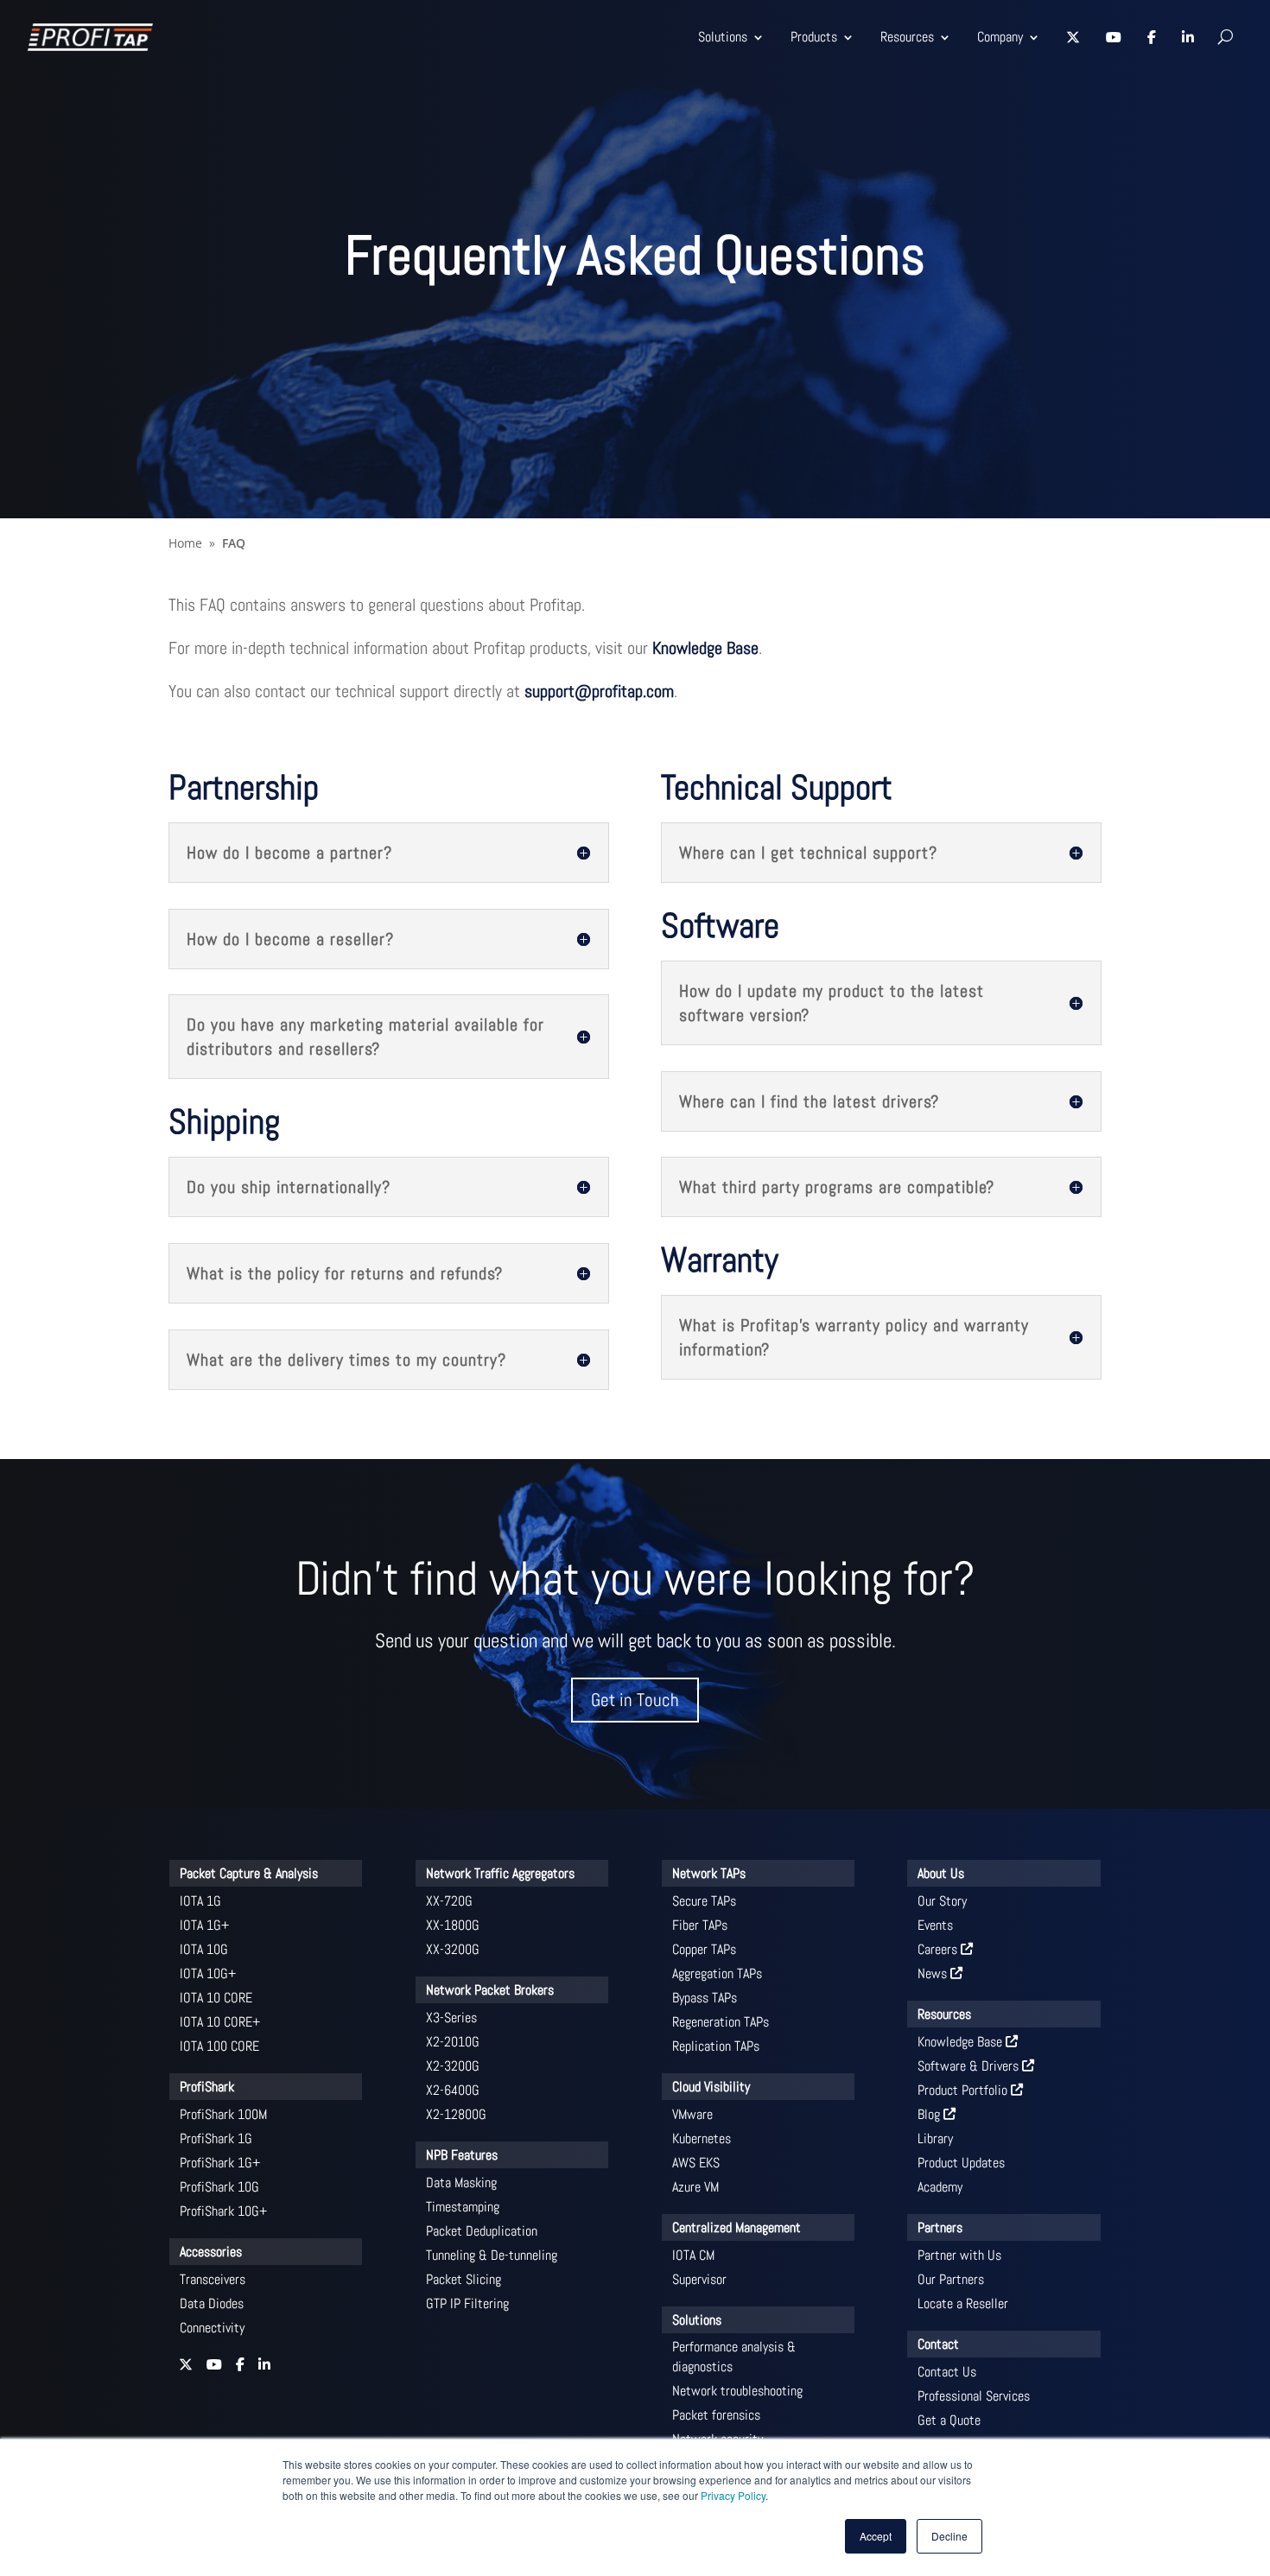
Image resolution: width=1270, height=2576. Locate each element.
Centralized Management (737, 2227)
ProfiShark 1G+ (220, 2163)
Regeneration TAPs (721, 2022)
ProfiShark (207, 2087)
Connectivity (212, 2328)
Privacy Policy (733, 2495)
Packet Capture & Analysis (249, 1873)
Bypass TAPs (705, 1998)
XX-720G (449, 1901)
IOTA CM (693, 2255)
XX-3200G (453, 1949)
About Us (941, 1873)
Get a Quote (949, 2420)
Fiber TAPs (700, 1925)
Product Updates (961, 2163)
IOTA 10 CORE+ (220, 2022)
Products (814, 37)
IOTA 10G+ (208, 1973)
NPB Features (462, 2155)
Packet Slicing (464, 2279)
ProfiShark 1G (216, 2138)
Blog (930, 2114)
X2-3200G (453, 2066)
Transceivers (213, 2279)
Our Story (942, 1901)
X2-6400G (453, 2090)
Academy (940, 2187)
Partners (940, 2227)
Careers (939, 1949)
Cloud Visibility (711, 2087)
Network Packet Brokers (490, 1990)
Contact (938, 2344)
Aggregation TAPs (717, 1973)
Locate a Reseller (963, 2303)
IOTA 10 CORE (216, 1998)
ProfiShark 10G (219, 2187)
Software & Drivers (970, 2066)
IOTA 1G (200, 1901)
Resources (907, 37)
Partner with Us (959, 2255)
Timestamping (463, 2207)
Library (935, 2138)
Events (935, 1925)
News (934, 1973)
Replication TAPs (716, 2046)
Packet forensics (716, 2415)
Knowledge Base (705, 648)
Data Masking (461, 2183)
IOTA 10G (204, 1949)
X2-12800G (456, 2114)
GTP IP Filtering (467, 2303)
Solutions (723, 37)
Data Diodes (212, 2303)
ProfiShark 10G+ (223, 2211)
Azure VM (695, 2187)
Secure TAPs (704, 1901)
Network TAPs (709, 1873)
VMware (692, 2114)
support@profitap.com (599, 691)
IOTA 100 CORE (219, 2046)
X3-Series (451, 2018)
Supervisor (699, 2279)
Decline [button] (949, 2536)
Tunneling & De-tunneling (492, 2255)
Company (1000, 37)
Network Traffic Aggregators (500, 1873)
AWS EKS (696, 2163)
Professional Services (974, 2396)
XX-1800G (453, 1925)
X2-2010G (453, 2042)
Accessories (211, 2252)
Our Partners (951, 2279)
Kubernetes (702, 2138)
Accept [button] (876, 2536)
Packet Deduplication (482, 2231)
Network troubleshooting (737, 2391)
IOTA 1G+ (204, 1925)
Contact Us (947, 2372)
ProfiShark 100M (223, 2114)
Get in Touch (635, 1700)
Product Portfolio (964, 2090)
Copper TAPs (704, 1949)
